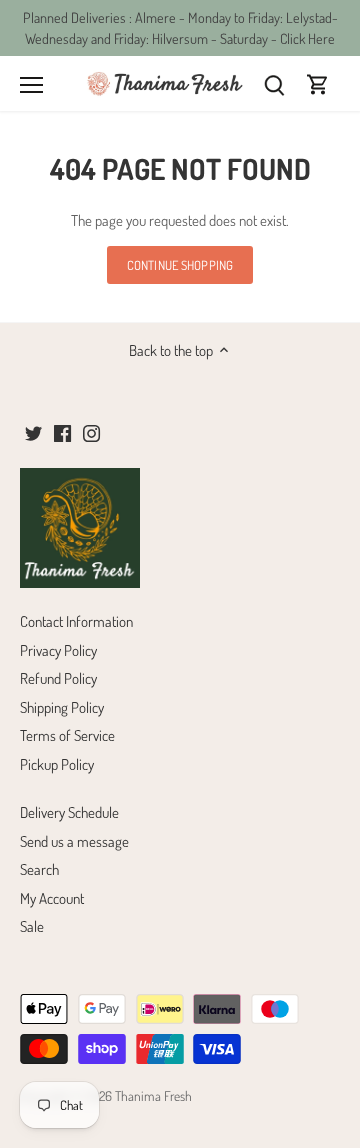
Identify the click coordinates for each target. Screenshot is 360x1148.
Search (39, 869)
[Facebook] (62, 431)
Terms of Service (67, 735)
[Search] (274, 83)
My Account (52, 898)
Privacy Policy (58, 650)
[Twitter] (33, 431)
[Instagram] (91, 431)
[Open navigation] (31, 85)
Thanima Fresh (153, 1095)
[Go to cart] (318, 83)
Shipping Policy (62, 707)
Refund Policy (58, 678)
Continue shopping (180, 265)
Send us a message (74, 841)
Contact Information (76, 621)
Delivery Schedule (69, 812)
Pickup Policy (57, 764)
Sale (32, 926)
